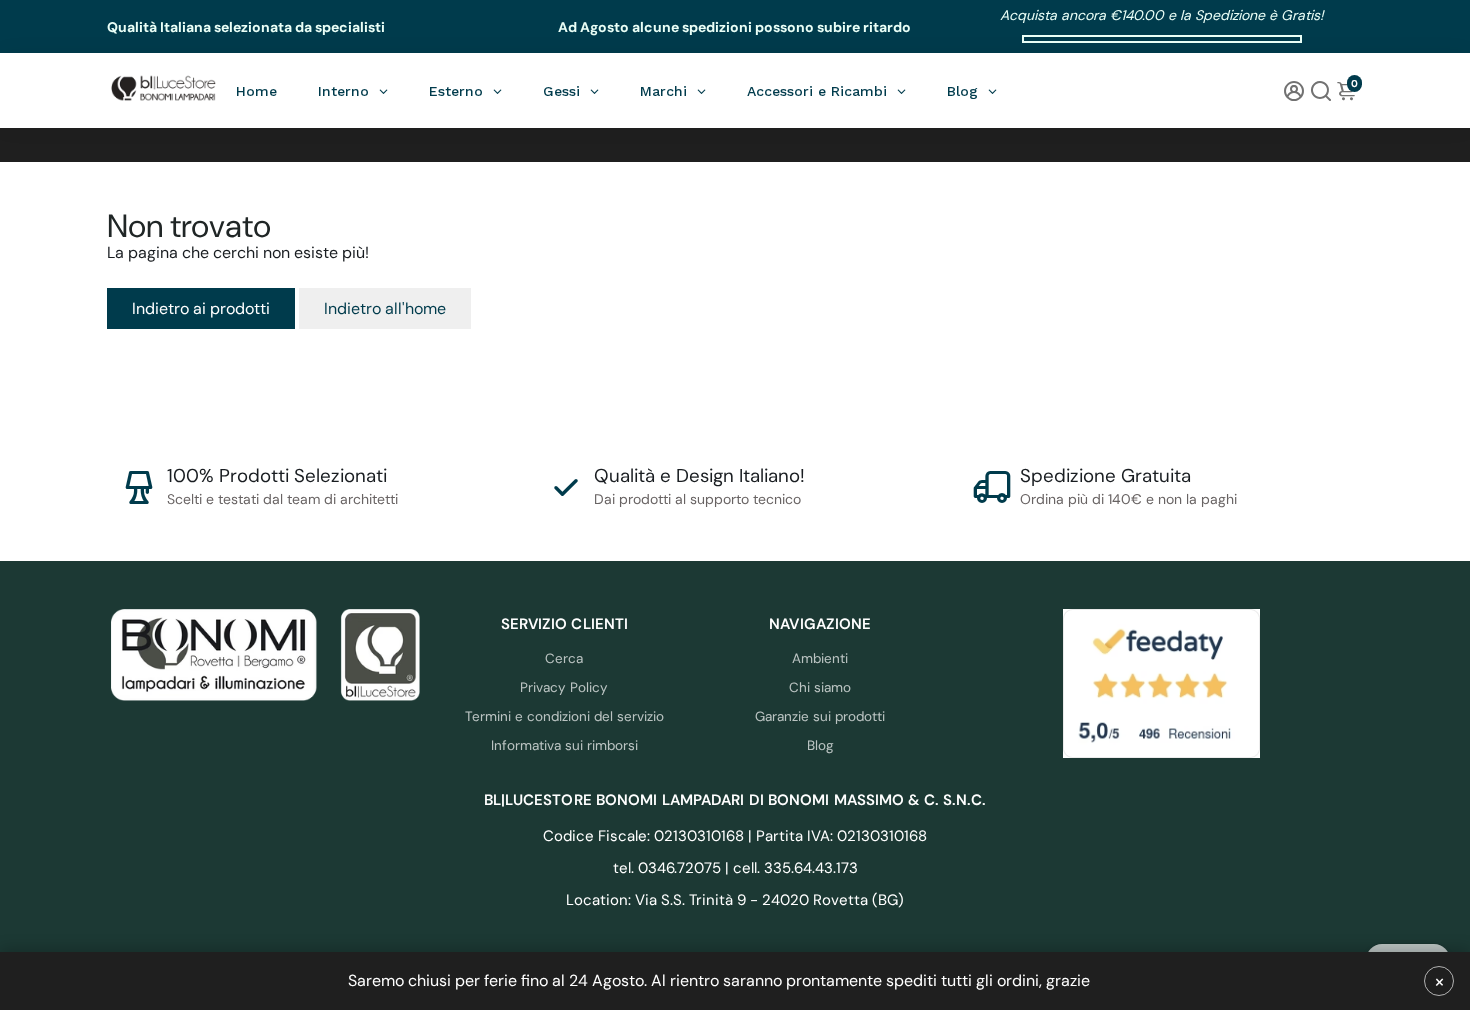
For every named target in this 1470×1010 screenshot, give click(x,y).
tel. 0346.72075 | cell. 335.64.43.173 (735, 868)
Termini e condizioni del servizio (564, 716)
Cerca (564, 658)
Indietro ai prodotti (201, 308)
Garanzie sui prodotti (820, 716)
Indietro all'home (385, 308)
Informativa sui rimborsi (564, 745)
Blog (820, 745)
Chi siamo (820, 687)
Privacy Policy (564, 687)
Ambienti (820, 658)
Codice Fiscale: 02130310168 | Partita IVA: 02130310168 (735, 836)
